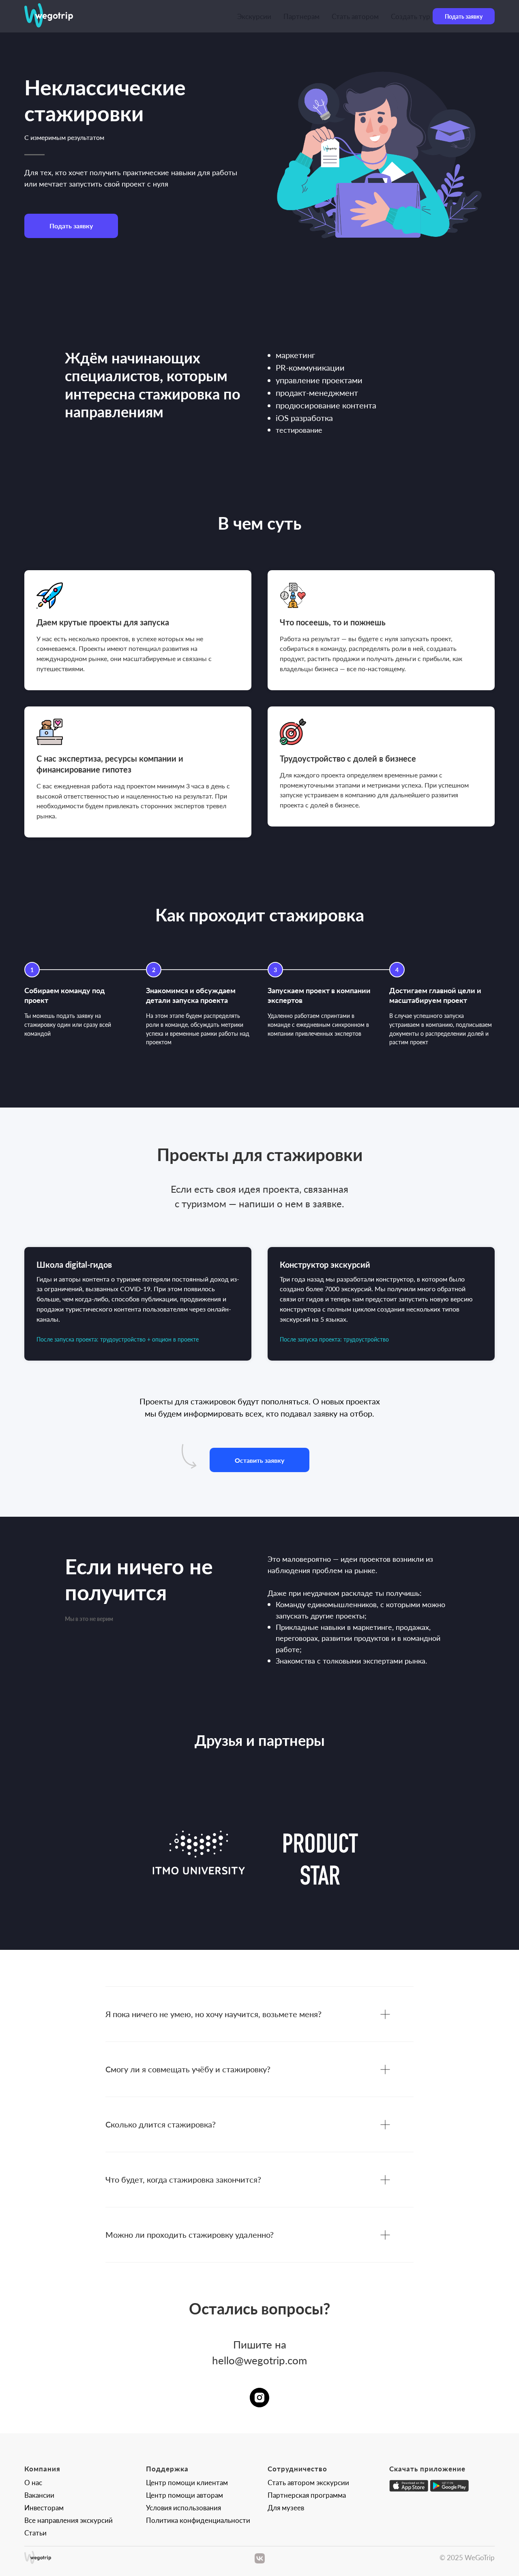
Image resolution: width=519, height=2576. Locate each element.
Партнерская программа (307, 2495)
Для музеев (286, 2507)
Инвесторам (44, 2507)
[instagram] (259, 2398)
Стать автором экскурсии (308, 2482)
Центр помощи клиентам (187, 2482)
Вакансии (39, 2495)
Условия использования (183, 2507)
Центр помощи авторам (184, 2495)
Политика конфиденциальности (198, 2520)
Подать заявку (464, 16)
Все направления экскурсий (69, 2520)
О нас (33, 2482)
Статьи (35, 2533)
